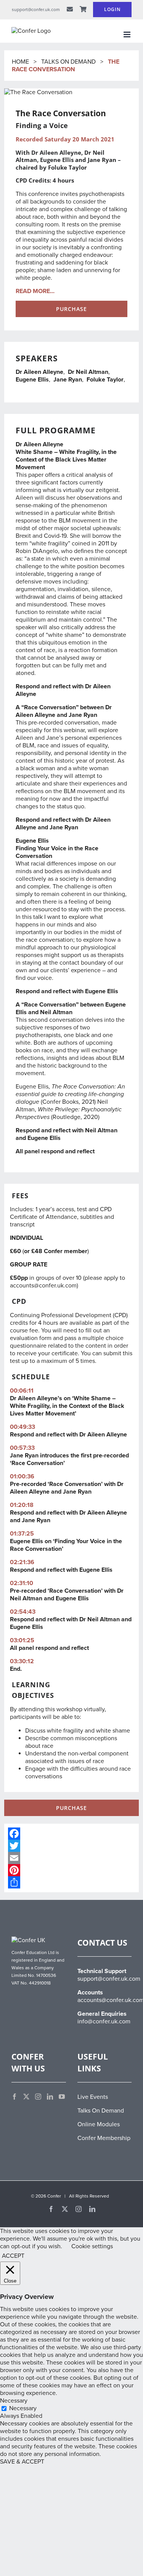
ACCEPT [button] (13, 2256)
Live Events (93, 2097)
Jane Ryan (68, 380)
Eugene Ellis (32, 380)
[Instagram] (38, 2097)
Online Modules (99, 2124)
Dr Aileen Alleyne (39, 372)
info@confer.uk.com (104, 2021)
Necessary (23, 2408)
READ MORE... (35, 291)
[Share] (71, 1882)
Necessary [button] (14, 2401)
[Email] (71, 1858)
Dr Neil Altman (88, 372)
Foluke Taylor (105, 380)
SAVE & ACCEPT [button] (22, 2462)
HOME (21, 62)
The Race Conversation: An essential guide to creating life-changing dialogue (70, 1094)
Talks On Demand (101, 2111)
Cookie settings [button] (92, 2246)
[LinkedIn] (50, 2097)
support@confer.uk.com (109, 1979)
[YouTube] (62, 2097)
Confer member (66, 1251)
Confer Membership (104, 2138)
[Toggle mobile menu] (128, 34)
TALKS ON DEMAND (68, 62)
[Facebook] (71, 1834)
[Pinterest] (71, 1870)
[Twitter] (71, 1846)
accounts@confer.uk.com (43, 1286)
